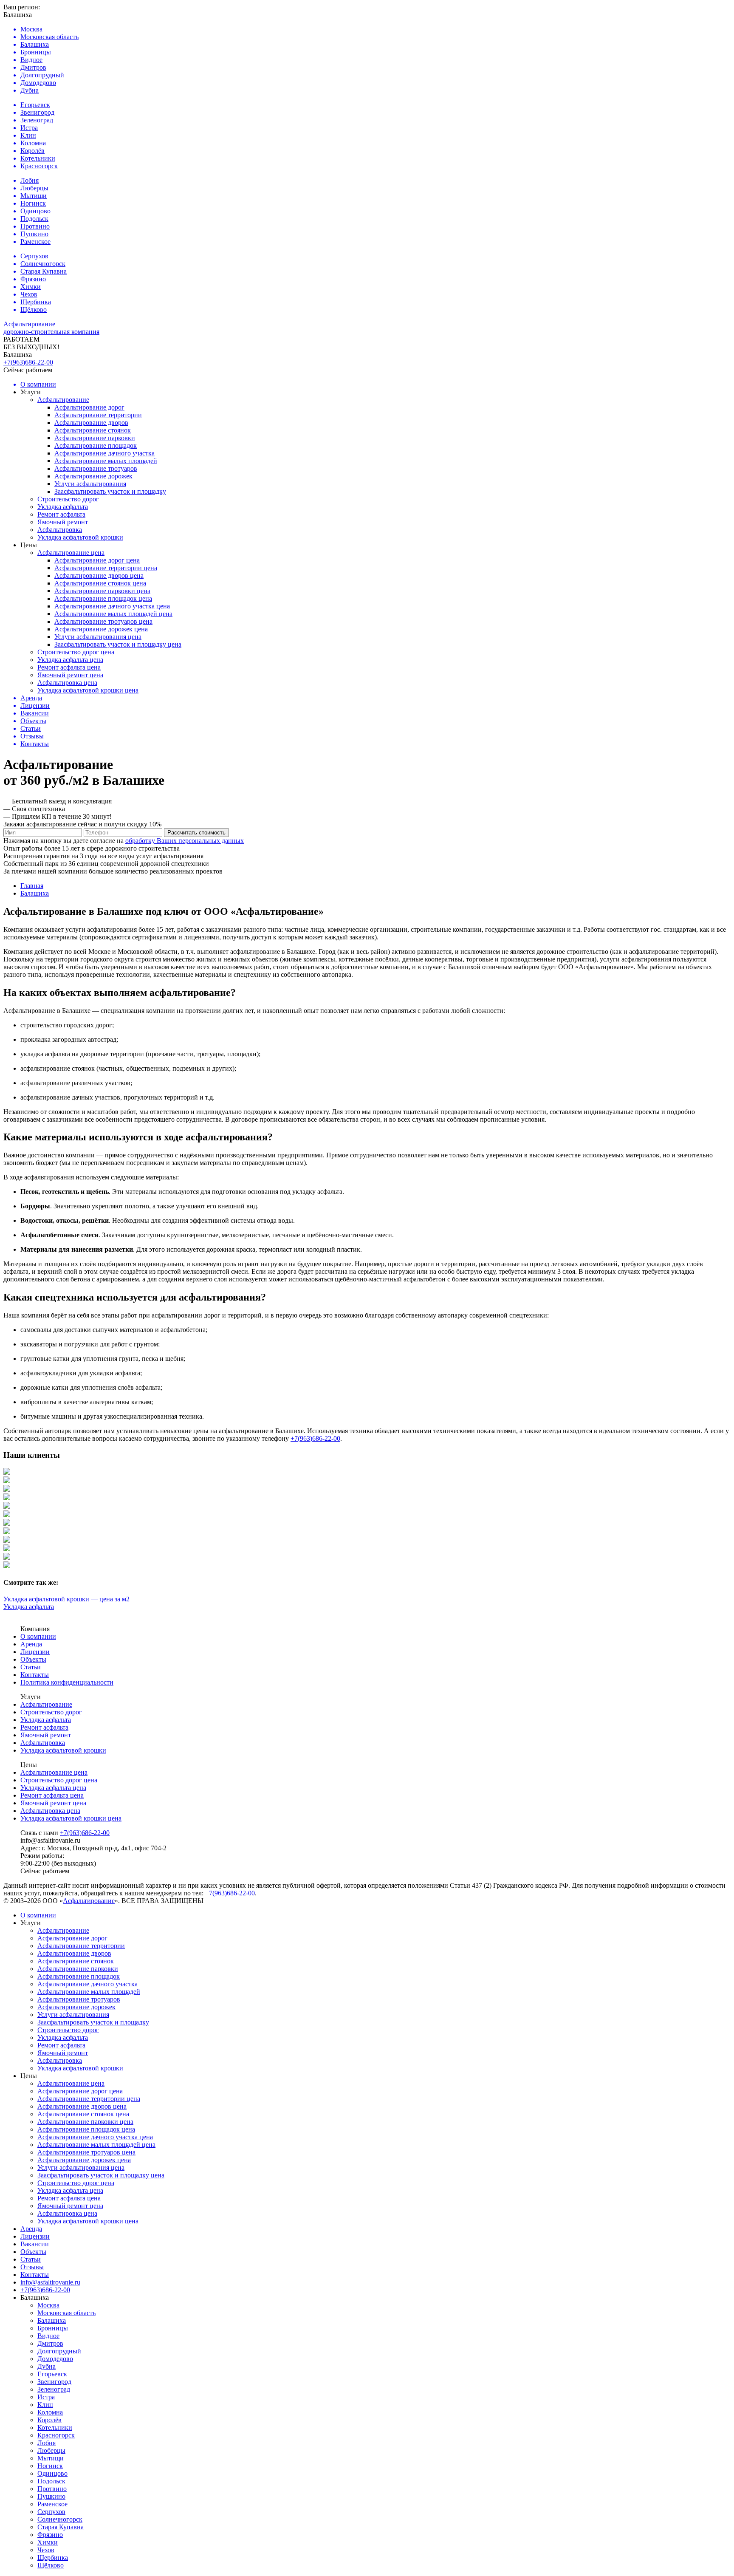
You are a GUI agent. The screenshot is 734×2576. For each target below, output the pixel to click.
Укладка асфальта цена (70, 660)
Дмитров (50, 2343)
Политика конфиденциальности (67, 1682)
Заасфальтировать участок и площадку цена (118, 644)
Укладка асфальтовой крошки (80, 537)
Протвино (52, 2489)
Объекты (33, 1659)
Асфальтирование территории (98, 415)
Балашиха (52, 2320)
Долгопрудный (59, 2351)
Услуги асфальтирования (90, 484)
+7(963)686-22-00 (28, 362)
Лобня (47, 2443)
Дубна (47, 2366)
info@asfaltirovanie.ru (50, 2282)
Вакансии (35, 2244)
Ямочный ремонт (63, 522)
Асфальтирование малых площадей (106, 461)
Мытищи (51, 2458)
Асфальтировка (60, 530)
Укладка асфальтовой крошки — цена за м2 (66, 1599)
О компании (38, 1636)
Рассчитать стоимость (196, 833)
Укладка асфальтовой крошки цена (88, 690)
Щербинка (53, 2558)
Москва (48, 2305)
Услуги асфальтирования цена (98, 637)
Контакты (35, 1675)
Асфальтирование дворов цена (99, 575)
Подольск (51, 2481)
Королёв (49, 2420)
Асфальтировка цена (67, 683)
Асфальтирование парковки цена (102, 591)
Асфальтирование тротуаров (96, 468)
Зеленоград (54, 2389)
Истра (46, 2397)
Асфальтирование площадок (96, 445)
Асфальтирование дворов (91, 423)
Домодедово (55, 2359)
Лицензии (35, 1652)
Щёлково (51, 2565)
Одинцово (52, 2473)
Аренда (31, 1644)
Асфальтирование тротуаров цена (103, 621)
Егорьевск (52, 2374)
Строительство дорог (68, 499)
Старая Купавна (61, 2527)
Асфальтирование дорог (89, 407)
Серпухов (51, 2512)
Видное (48, 2336)
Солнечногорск (60, 2519)
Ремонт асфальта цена (69, 667)
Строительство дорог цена (76, 652)
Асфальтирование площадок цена (103, 598)
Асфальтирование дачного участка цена (112, 606)
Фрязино (50, 2535)
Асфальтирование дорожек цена (101, 629)
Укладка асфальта (63, 507)
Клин (45, 2405)
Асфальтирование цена (71, 553)
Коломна (50, 2412)
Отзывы (32, 2267)
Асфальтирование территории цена (106, 568)
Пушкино (51, 2496)
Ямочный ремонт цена (70, 675)
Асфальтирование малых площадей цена (113, 614)
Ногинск (50, 2466)
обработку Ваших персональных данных (185, 841)
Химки (48, 2542)
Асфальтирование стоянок (93, 430)
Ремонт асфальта (61, 514)
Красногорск (56, 2435)
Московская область (66, 2313)
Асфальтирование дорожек (93, 476)
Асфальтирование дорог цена (97, 560)
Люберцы (51, 2450)
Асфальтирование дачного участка (104, 453)
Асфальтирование (63, 400)
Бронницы (53, 2328)
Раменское (52, 2504)
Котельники (55, 2428)
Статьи (31, 1667)
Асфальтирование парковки (95, 438)
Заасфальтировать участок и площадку (110, 491)
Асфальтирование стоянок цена (100, 583)
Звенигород (54, 2382)
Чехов (46, 2550)
